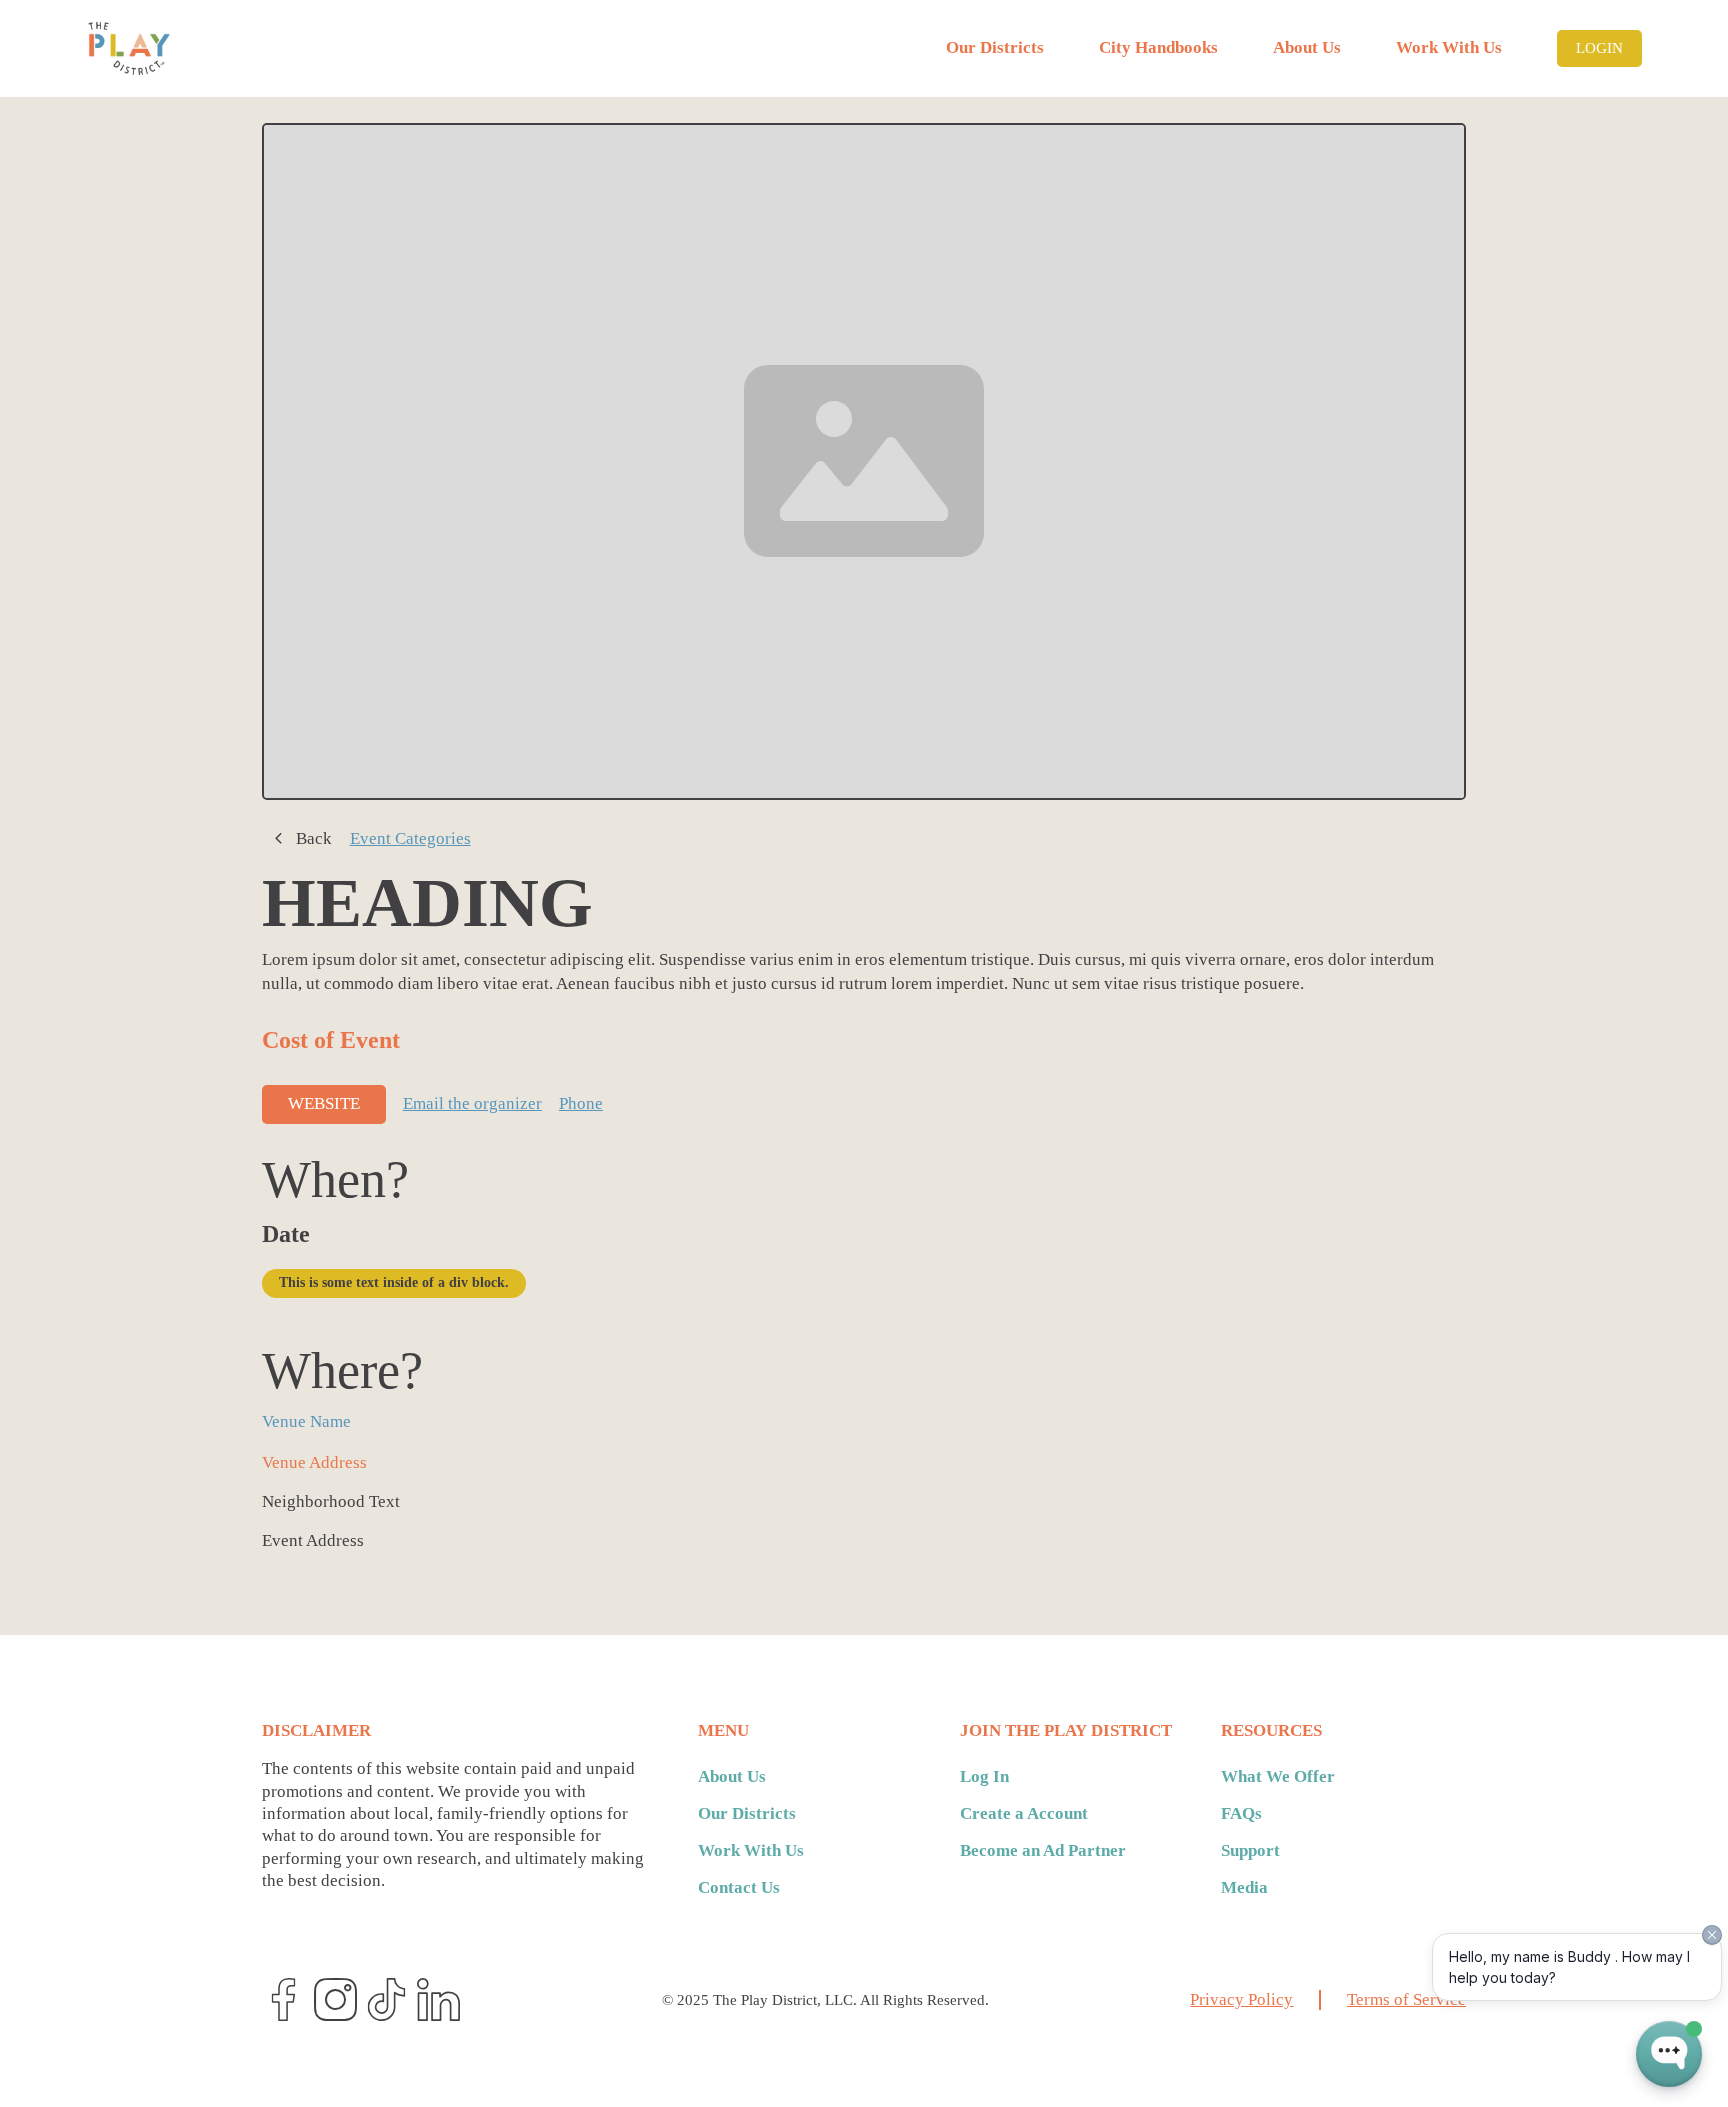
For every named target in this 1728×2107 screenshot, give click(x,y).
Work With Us (1449, 47)
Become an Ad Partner (1043, 1850)
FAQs (1241, 1813)
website (324, 1103)
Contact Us (739, 1887)
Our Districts (995, 47)
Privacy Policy (1241, 1999)
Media (1244, 1887)
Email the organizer (472, 1103)
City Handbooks (1158, 47)
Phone (581, 1103)
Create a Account (1024, 1813)
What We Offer (1278, 1776)
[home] (129, 48)
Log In (984, 1776)
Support (1250, 1850)
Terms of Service (1406, 1999)
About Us (1307, 47)
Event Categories (410, 838)
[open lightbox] (864, 461)
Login (1599, 47)
